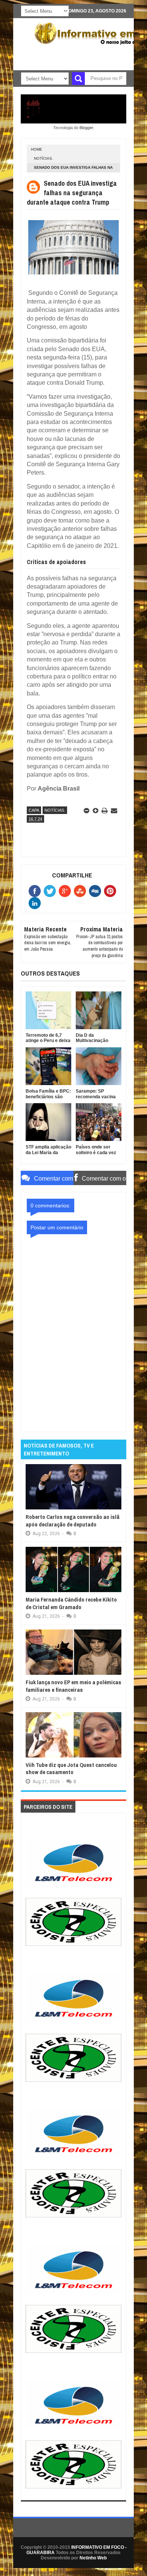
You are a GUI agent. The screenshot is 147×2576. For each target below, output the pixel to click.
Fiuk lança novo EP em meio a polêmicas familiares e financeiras (73, 1686)
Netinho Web (93, 2558)
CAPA (34, 810)
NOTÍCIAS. (44, 158)
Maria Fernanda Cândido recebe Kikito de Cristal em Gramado (71, 1603)
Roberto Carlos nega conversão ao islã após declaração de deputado (73, 1521)
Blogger (86, 128)
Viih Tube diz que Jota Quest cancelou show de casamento (71, 1769)
